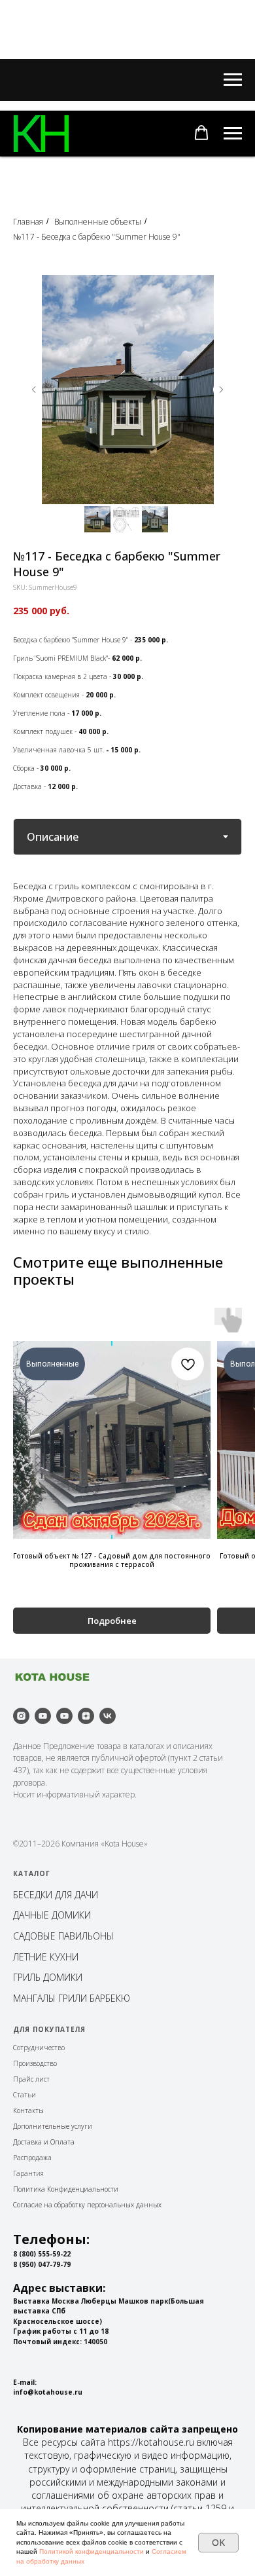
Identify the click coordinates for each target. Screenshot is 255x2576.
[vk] (108, 1716)
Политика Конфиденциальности (66, 2189)
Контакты (28, 2110)
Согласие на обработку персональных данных (87, 2205)
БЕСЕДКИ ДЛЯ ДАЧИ (56, 1895)
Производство (35, 2063)
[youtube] (43, 1716)
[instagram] (21, 1716)
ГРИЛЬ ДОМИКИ (48, 1977)
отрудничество (41, 2048)
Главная (28, 222)
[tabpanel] (127, 1058)
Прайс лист (31, 2079)
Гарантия (28, 2173)
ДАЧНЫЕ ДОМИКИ (52, 1915)
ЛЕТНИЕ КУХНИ (46, 1957)
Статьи (25, 2095)
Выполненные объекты (98, 222)
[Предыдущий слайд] (34, 390)
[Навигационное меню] (233, 80)
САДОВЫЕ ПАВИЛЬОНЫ (63, 1936)
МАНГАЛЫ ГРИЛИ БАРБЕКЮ (72, 1998)
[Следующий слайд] (221, 390)
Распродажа (32, 2158)
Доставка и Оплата (44, 2142)
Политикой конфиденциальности (92, 2551)
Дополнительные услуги (53, 2126)
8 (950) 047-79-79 (42, 2264)
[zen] (86, 1716)
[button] (201, 133)
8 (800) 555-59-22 (42, 2254)
